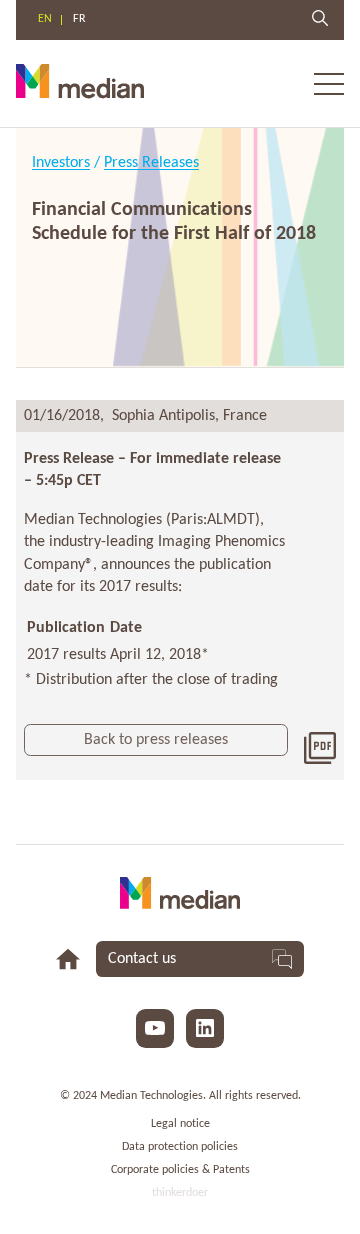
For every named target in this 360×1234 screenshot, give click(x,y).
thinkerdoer (180, 1193)
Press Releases (151, 163)
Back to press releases (156, 740)
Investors (61, 163)
